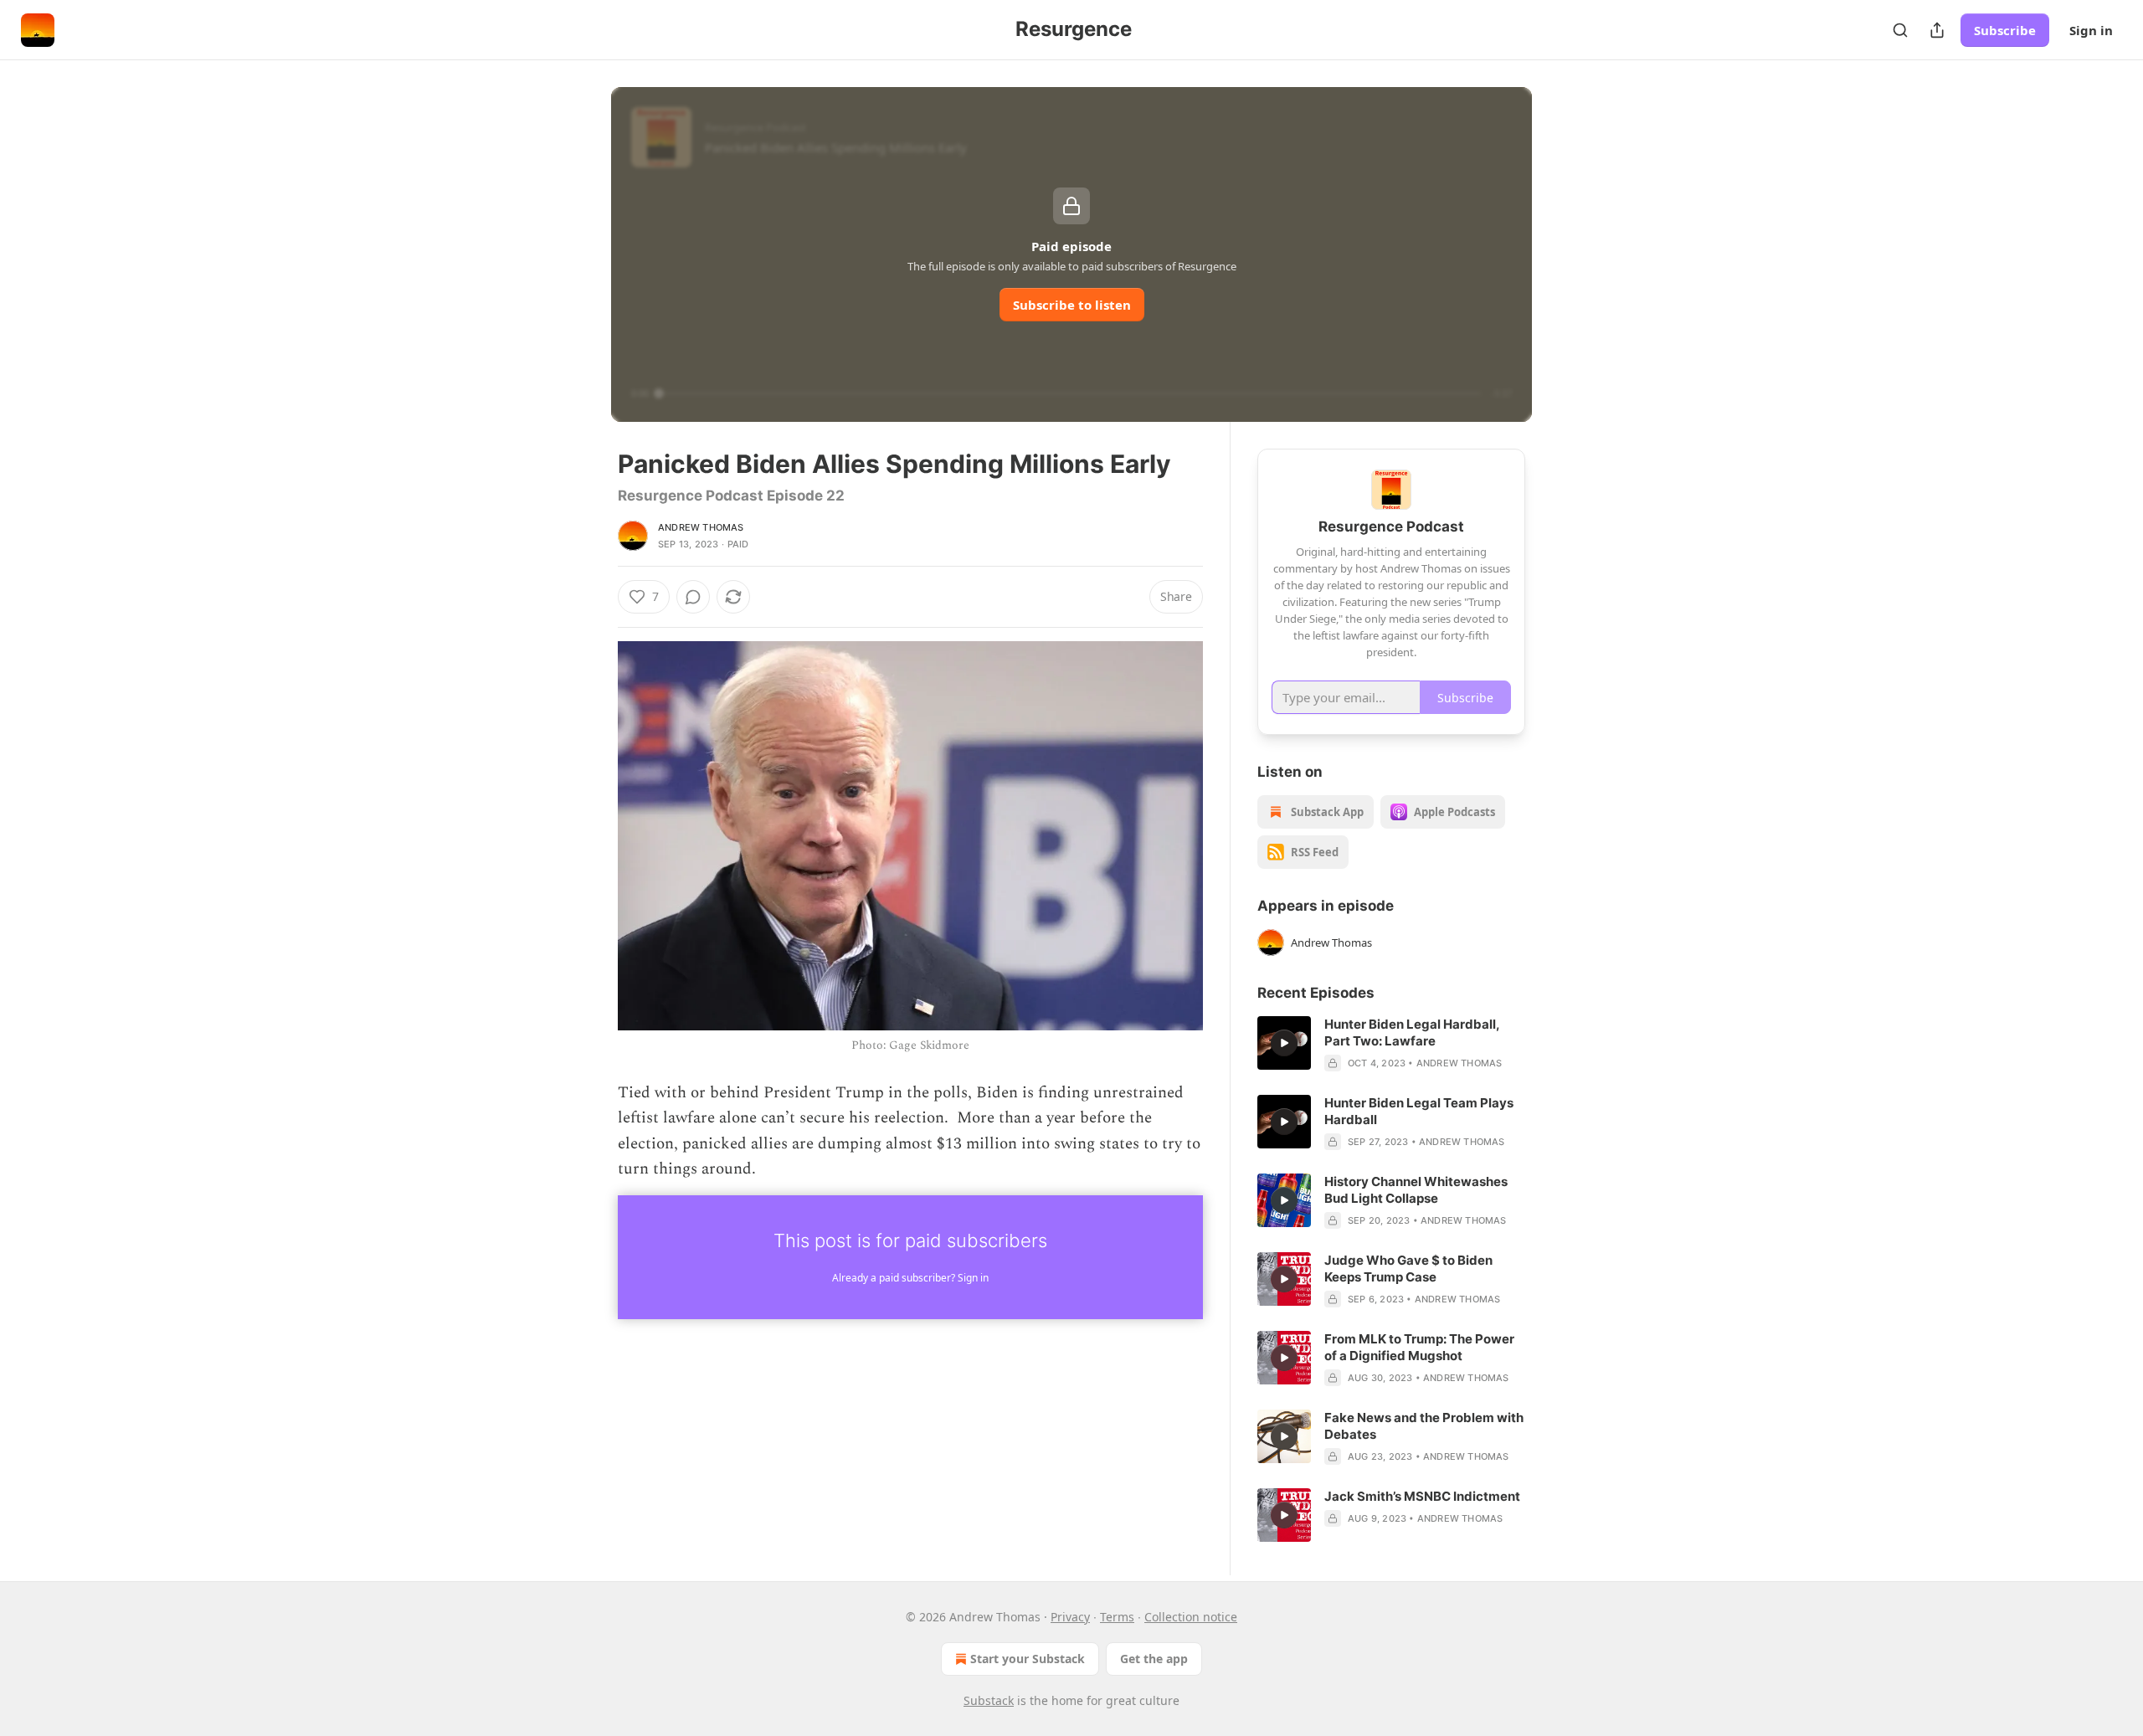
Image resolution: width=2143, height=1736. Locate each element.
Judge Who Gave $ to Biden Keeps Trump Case (1408, 1269)
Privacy (1070, 1617)
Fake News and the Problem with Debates (1424, 1426)
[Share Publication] (1937, 30)
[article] (1391, 1044)
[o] (1284, 1043)
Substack (989, 1700)
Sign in (2091, 30)
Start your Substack (1028, 1659)
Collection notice (1191, 1617)
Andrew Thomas (701, 527)
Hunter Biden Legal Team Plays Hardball (1419, 1111)
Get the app (1154, 1659)
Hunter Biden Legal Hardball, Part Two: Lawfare (1412, 1032)
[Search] (1900, 30)
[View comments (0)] (693, 597)
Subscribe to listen (1072, 305)
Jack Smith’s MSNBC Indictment (1422, 1496)
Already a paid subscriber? (910, 1278)
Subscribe (2005, 30)
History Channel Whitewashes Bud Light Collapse (1416, 1190)
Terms (1117, 1617)
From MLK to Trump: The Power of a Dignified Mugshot (1419, 1347)
